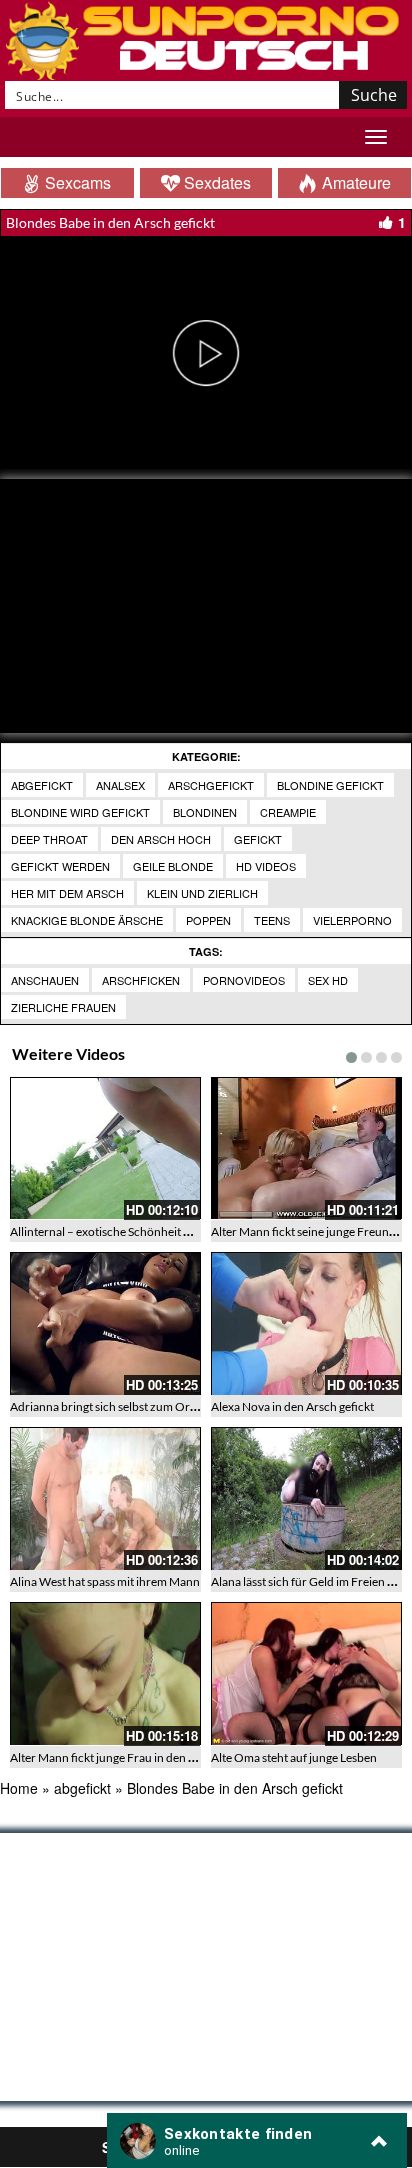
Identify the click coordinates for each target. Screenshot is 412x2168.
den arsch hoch (161, 839)
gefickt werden (60, 866)
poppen (208, 920)
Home (19, 1788)
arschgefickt (211, 785)
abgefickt (42, 785)
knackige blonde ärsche (87, 920)
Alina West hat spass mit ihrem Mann (105, 1581)
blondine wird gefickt (80, 812)
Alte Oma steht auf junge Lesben (294, 1757)
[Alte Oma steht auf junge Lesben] (306, 1673)
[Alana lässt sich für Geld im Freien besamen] (306, 1498)
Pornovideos (244, 980)
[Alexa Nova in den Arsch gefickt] (306, 1323)
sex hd (328, 980)
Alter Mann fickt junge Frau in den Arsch (114, 1757)
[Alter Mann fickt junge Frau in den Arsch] (105, 1673)
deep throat (49, 839)
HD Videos (266, 866)
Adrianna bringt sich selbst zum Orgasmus (119, 1406)
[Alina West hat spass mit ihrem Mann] (105, 1498)
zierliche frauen (63, 1007)
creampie (288, 812)
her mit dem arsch (67, 893)
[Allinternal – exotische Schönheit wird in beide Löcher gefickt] (105, 1148)
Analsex (120, 785)
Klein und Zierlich (202, 893)
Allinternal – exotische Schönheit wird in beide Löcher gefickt (168, 1231)
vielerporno (352, 920)
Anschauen (45, 980)
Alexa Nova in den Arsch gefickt (292, 1406)
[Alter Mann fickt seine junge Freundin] (306, 1148)
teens (272, 920)
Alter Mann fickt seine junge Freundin (308, 1231)
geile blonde (173, 866)
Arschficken (141, 980)
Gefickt (258, 839)
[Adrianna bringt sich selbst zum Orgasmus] (105, 1323)
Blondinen (205, 812)
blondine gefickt (330, 785)
